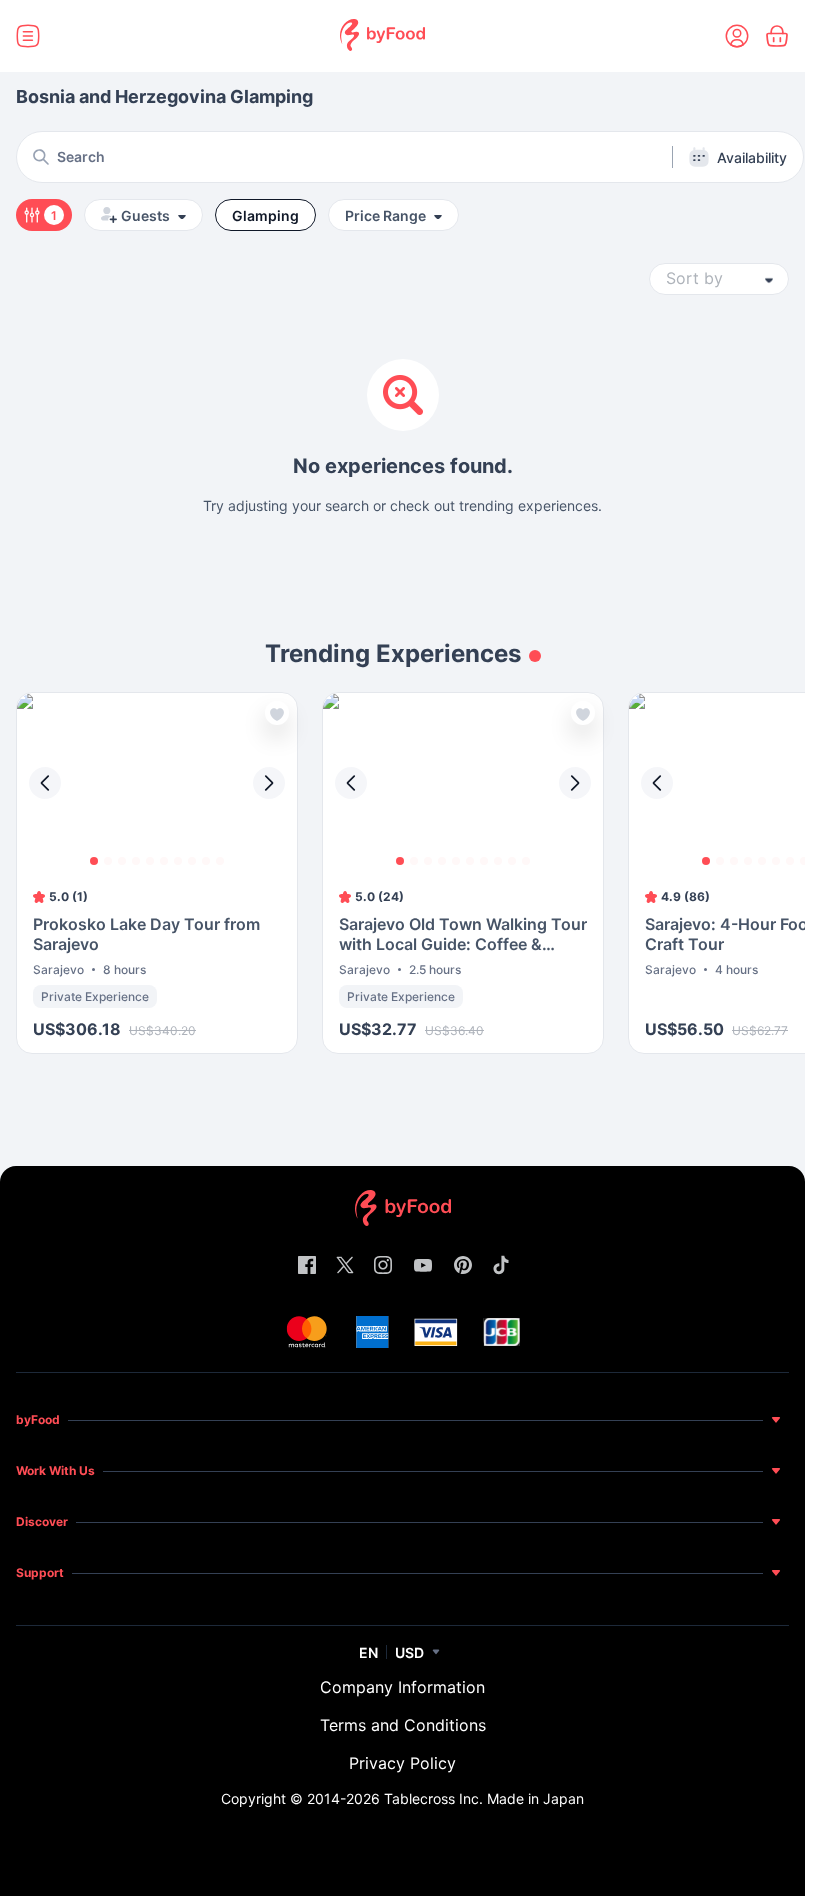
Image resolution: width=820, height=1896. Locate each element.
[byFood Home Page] (382, 36)
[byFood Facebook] (307, 1266)
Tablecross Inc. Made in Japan (484, 1798)
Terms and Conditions (403, 1725)
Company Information (402, 1687)
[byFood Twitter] (345, 1266)
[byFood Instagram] (383, 1266)
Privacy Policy (402, 1763)
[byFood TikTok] (501, 1266)
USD (409, 1652)
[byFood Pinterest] (463, 1266)
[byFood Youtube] (423, 1266)
